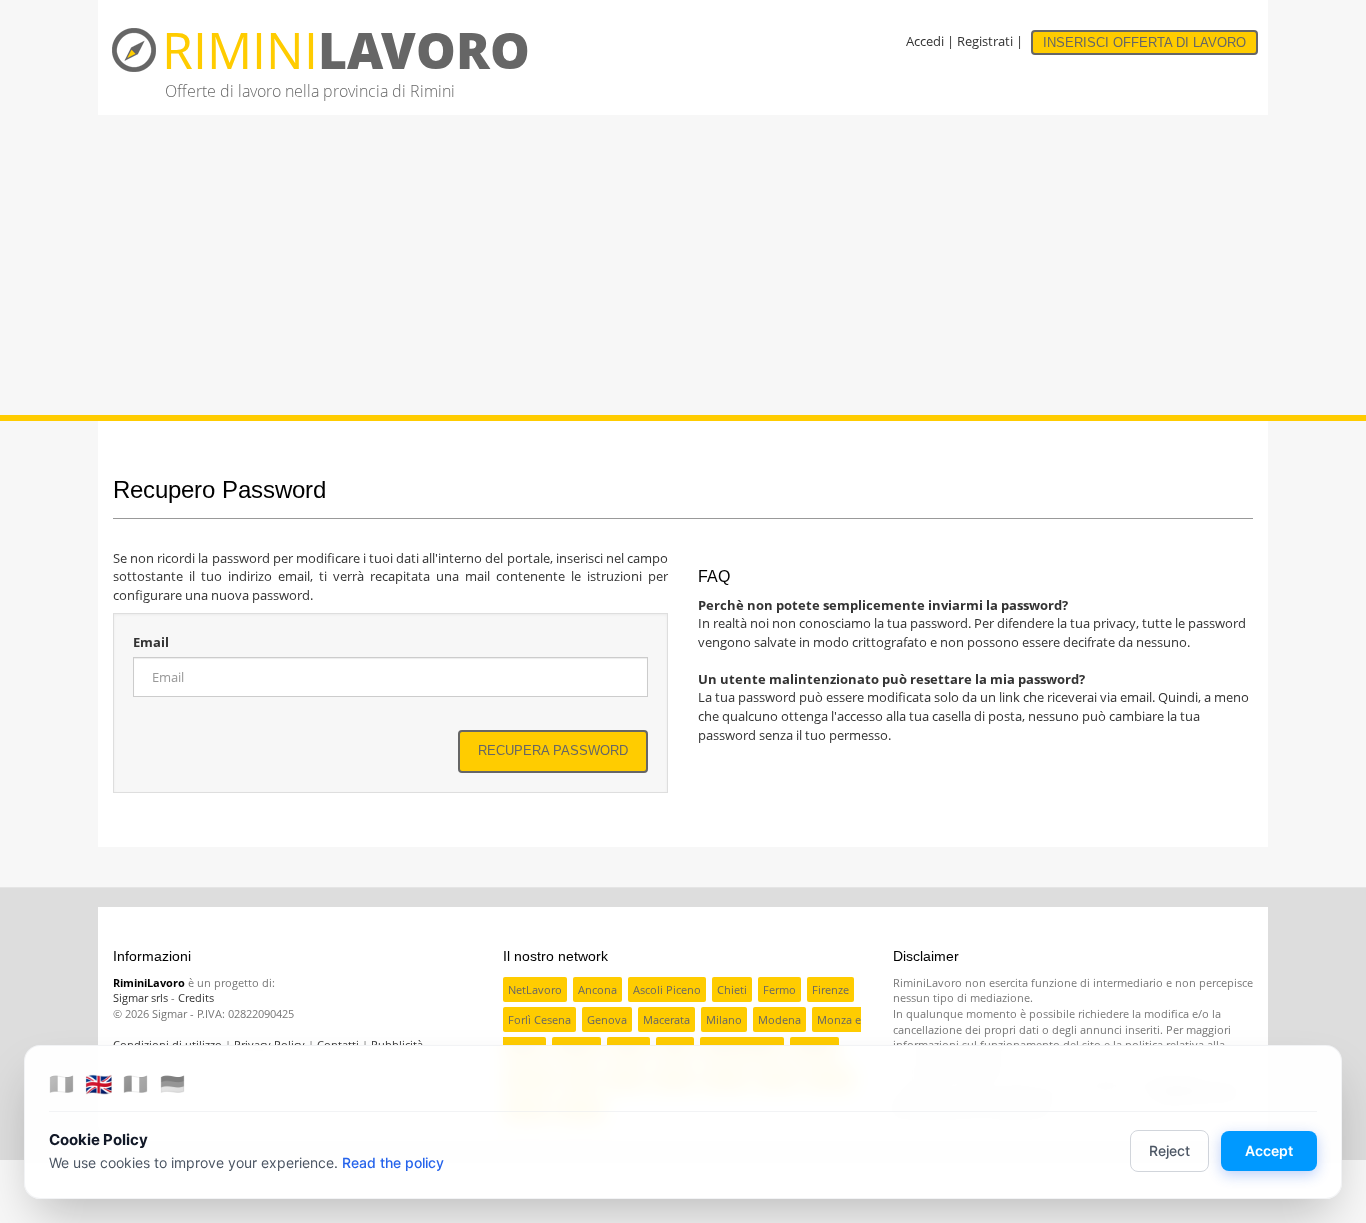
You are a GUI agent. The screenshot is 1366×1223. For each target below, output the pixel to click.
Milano (724, 1019)
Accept (1269, 1150)
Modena (779, 1019)
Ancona (597, 989)
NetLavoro (535, 989)
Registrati (985, 41)
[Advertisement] (683, 265)
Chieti (732, 989)
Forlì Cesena (539, 1019)
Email (151, 642)
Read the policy (393, 1162)
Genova (607, 1019)
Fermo (779, 989)
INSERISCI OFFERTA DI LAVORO (1144, 42)
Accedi (925, 41)
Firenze (830, 989)
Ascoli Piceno (667, 989)
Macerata (666, 1019)
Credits (196, 997)
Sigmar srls (140, 997)
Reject (1169, 1150)
